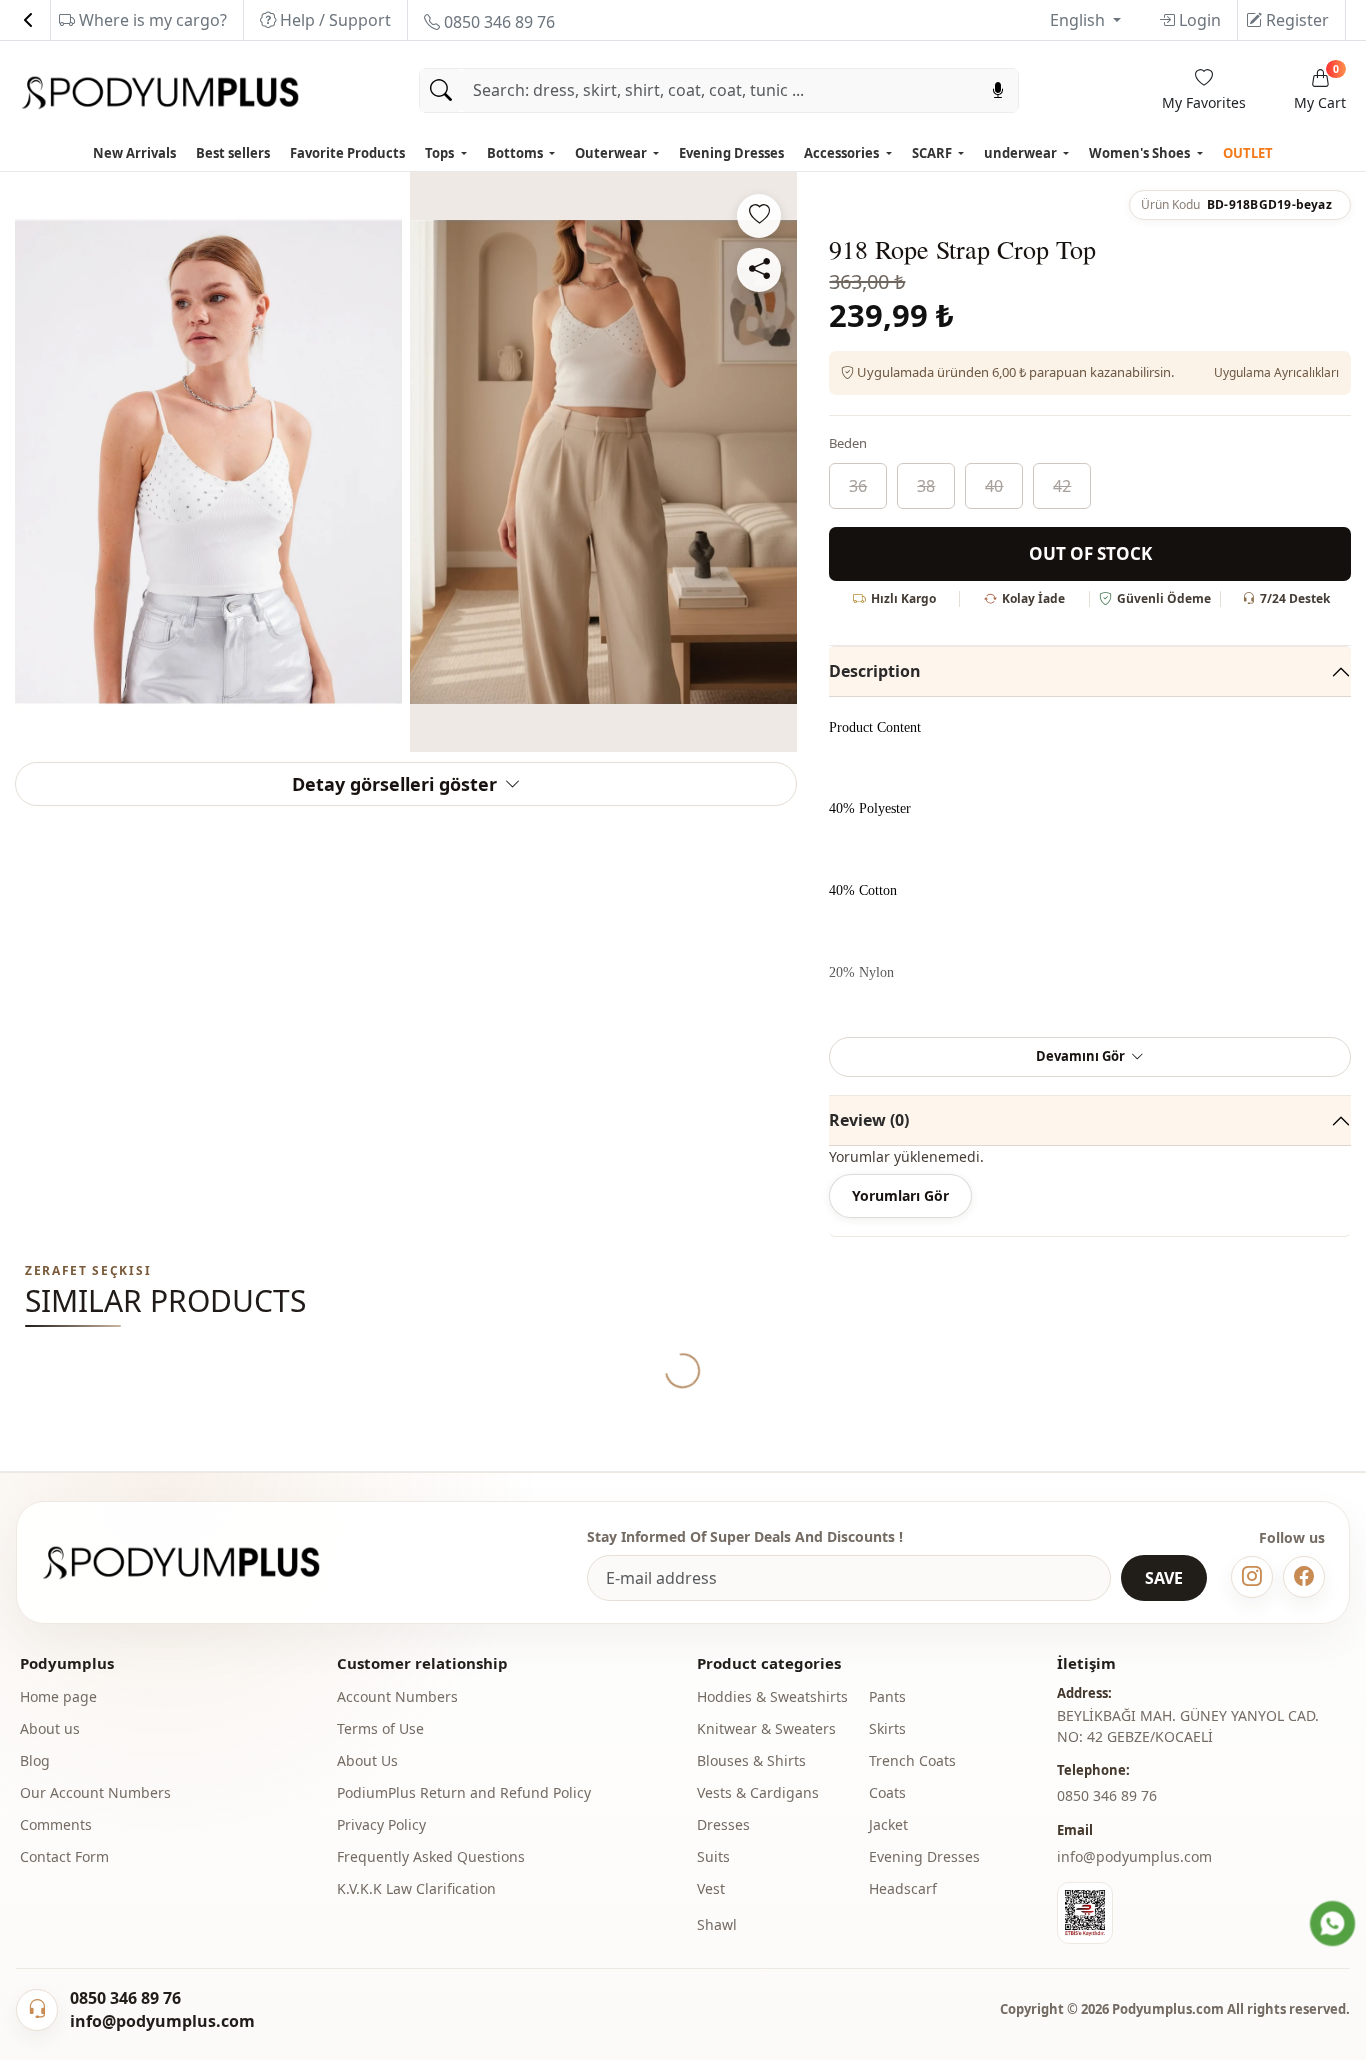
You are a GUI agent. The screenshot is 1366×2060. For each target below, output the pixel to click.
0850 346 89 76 (497, 22)
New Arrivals (134, 153)
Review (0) (869, 1120)
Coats (887, 1792)
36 (858, 486)
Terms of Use (380, 1728)
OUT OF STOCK (1090, 553)
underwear (1022, 153)
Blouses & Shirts (751, 1760)
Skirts (887, 1728)
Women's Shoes (1141, 153)
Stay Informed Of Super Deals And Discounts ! (745, 1536)
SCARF (933, 153)
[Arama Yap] (441, 90)
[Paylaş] (759, 270)
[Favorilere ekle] (759, 216)
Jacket (888, 1824)
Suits (713, 1856)
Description (875, 671)
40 (994, 486)
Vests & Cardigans (758, 1792)
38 (926, 486)
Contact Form (64, 1856)
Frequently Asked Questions (431, 1856)
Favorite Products (347, 153)
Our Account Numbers (95, 1792)
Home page (58, 1696)
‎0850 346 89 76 (1107, 1795)
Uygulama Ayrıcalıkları (1276, 372)
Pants (887, 1696)
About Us (367, 1760)
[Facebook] (1304, 1577)
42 (1062, 486)
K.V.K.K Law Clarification (416, 1888)
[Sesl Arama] (998, 90)
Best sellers (233, 153)
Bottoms (516, 153)
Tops (441, 153)
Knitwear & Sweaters (766, 1728)
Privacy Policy (381, 1824)
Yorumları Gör (900, 1195)
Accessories (843, 153)
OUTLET (1248, 153)
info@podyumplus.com (1134, 1856)
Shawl (717, 1924)
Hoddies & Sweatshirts (772, 1696)
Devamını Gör (1080, 1056)
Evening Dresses (731, 153)
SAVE (1164, 1578)
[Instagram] (1252, 1577)
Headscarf (903, 1888)
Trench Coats (912, 1760)
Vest (711, 1888)
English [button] (1079, 20)
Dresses (723, 1824)
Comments (56, 1824)
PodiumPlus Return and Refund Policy (464, 1792)
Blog (35, 1760)
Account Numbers (397, 1696)
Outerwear (612, 153)
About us (50, 1728)
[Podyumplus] (200, 1562)
